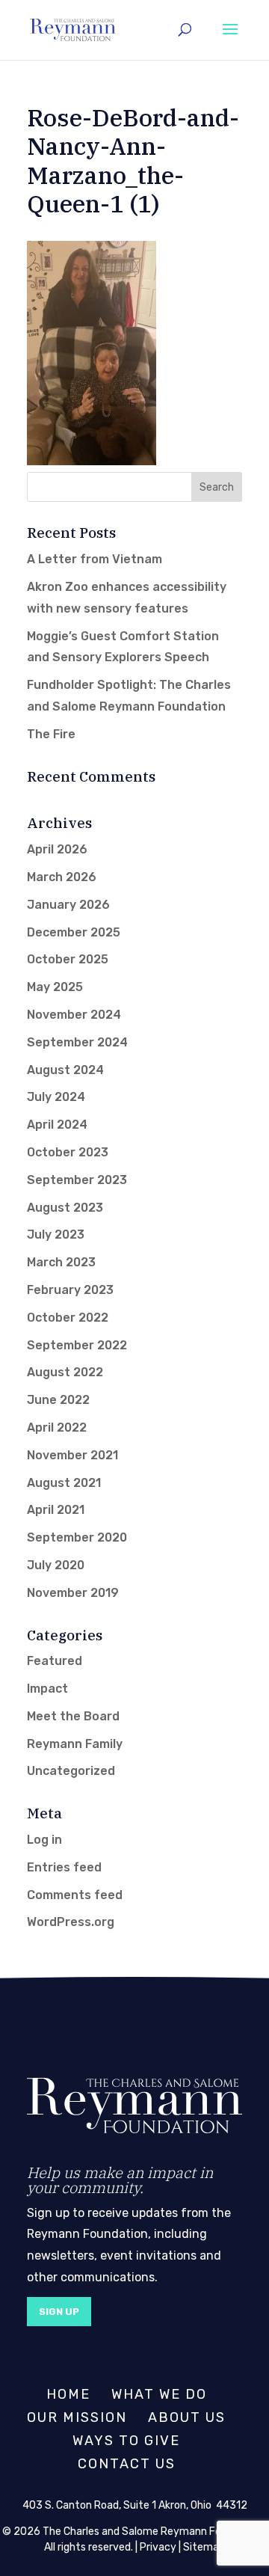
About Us (187, 2417)
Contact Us (127, 2464)
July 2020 (56, 1565)
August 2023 (65, 1208)
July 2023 (56, 1235)
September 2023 (77, 1180)
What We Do (159, 2394)
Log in (44, 1840)
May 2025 (55, 987)
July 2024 (56, 1097)
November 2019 (73, 1593)
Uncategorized (71, 1771)
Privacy (158, 2547)
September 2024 (77, 1042)
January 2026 (68, 905)
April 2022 (57, 1427)
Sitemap (204, 2547)
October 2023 (68, 1152)
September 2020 (77, 1537)
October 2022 (68, 1318)
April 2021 (56, 1510)
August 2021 (64, 1483)
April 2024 (57, 1125)
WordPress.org (71, 1922)
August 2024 (65, 1070)
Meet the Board (73, 1716)
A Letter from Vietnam (95, 559)
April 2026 (57, 849)
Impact (47, 1689)
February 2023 (70, 1290)
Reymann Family (75, 1744)
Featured (55, 1661)
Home (68, 2394)
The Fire (51, 734)
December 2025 (74, 932)
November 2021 (72, 1455)
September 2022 (77, 1345)
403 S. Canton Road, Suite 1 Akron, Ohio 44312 (135, 2505)
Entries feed (64, 1867)
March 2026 (62, 877)
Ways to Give (126, 2441)
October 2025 (68, 959)
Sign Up (59, 2312)
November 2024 (74, 1015)
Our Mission (77, 2417)
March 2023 (61, 1262)
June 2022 (58, 1400)
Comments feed (75, 1895)
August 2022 (65, 1372)
